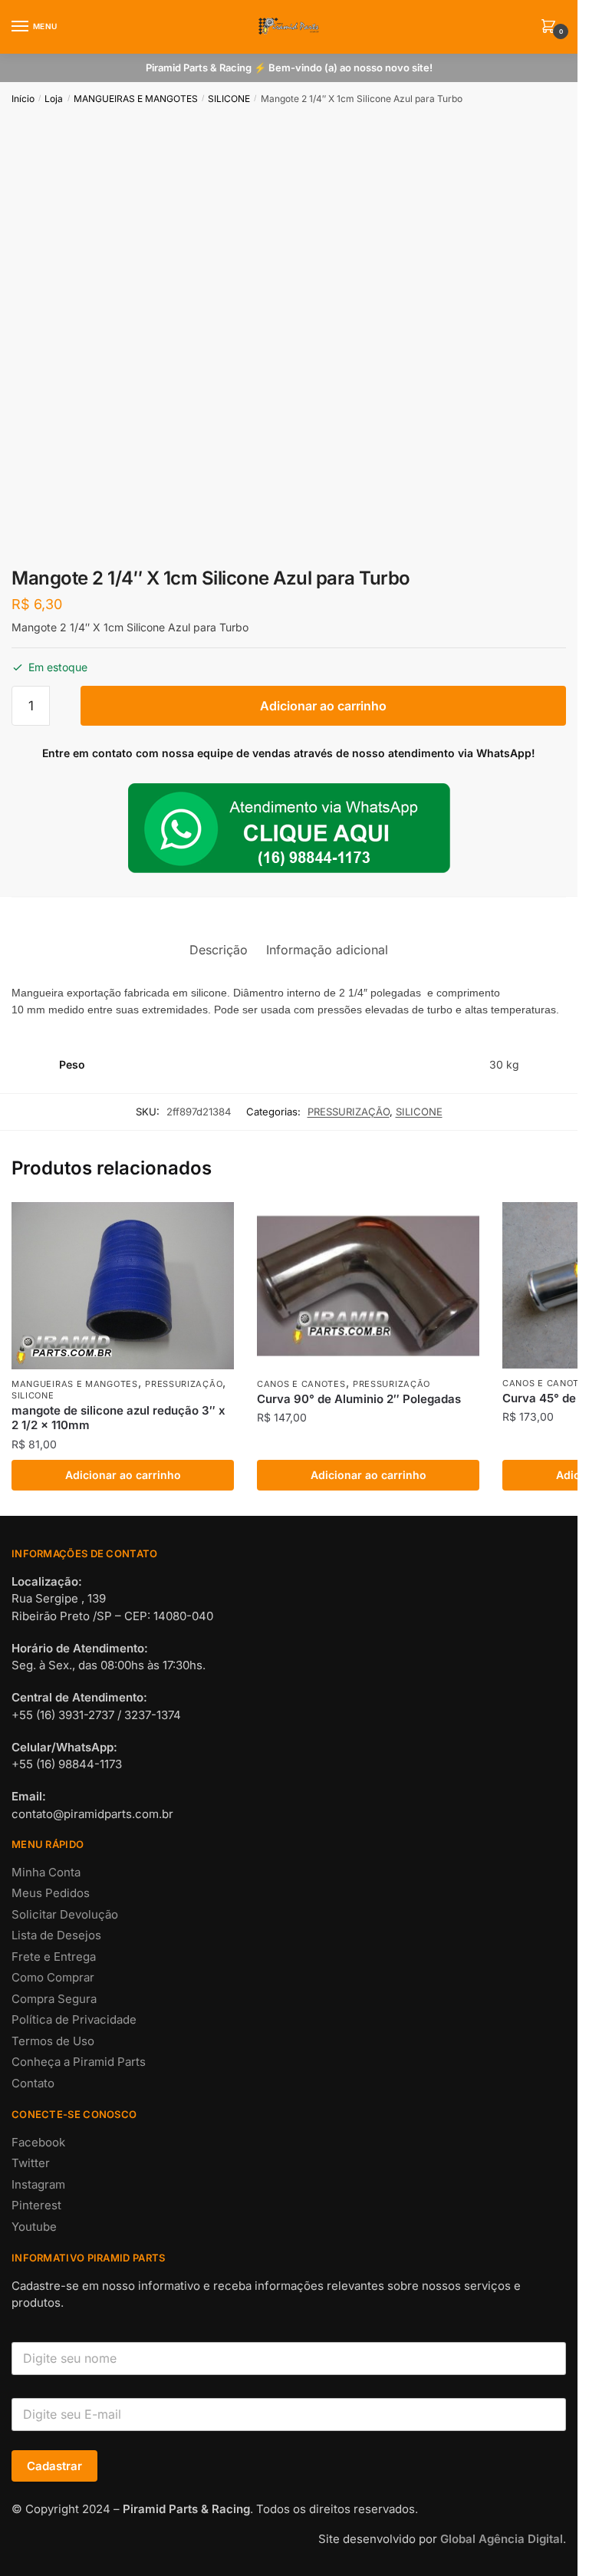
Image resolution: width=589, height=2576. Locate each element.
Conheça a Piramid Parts (79, 2062)
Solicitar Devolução (65, 1914)
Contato (33, 2083)
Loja (54, 99)
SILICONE (229, 99)
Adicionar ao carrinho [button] (123, 1475)
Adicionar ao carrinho (323, 706)
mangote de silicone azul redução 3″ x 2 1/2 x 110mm (118, 1418)
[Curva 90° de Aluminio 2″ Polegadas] (368, 1286)
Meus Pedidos (51, 1893)
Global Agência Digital (502, 2539)
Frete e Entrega (54, 1957)
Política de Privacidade (74, 2019)
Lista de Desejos (56, 1935)
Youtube (34, 2227)
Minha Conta (46, 1872)
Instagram (38, 2184)
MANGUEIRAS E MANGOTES (136, 99)
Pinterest (36, 2205)
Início (23, 99)
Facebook (38, 2142)
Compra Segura (54, 1999)
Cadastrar (54, 2466)
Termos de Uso (53, 2041)
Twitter (31, 2163)
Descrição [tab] (219, 950)
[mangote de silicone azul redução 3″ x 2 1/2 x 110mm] (123, 1286)
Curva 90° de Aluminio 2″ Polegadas (359, 1399)
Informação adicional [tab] (327, 950)
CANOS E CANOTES (301, 1384)
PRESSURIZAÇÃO (349, 1112)
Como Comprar (53, 1977)
